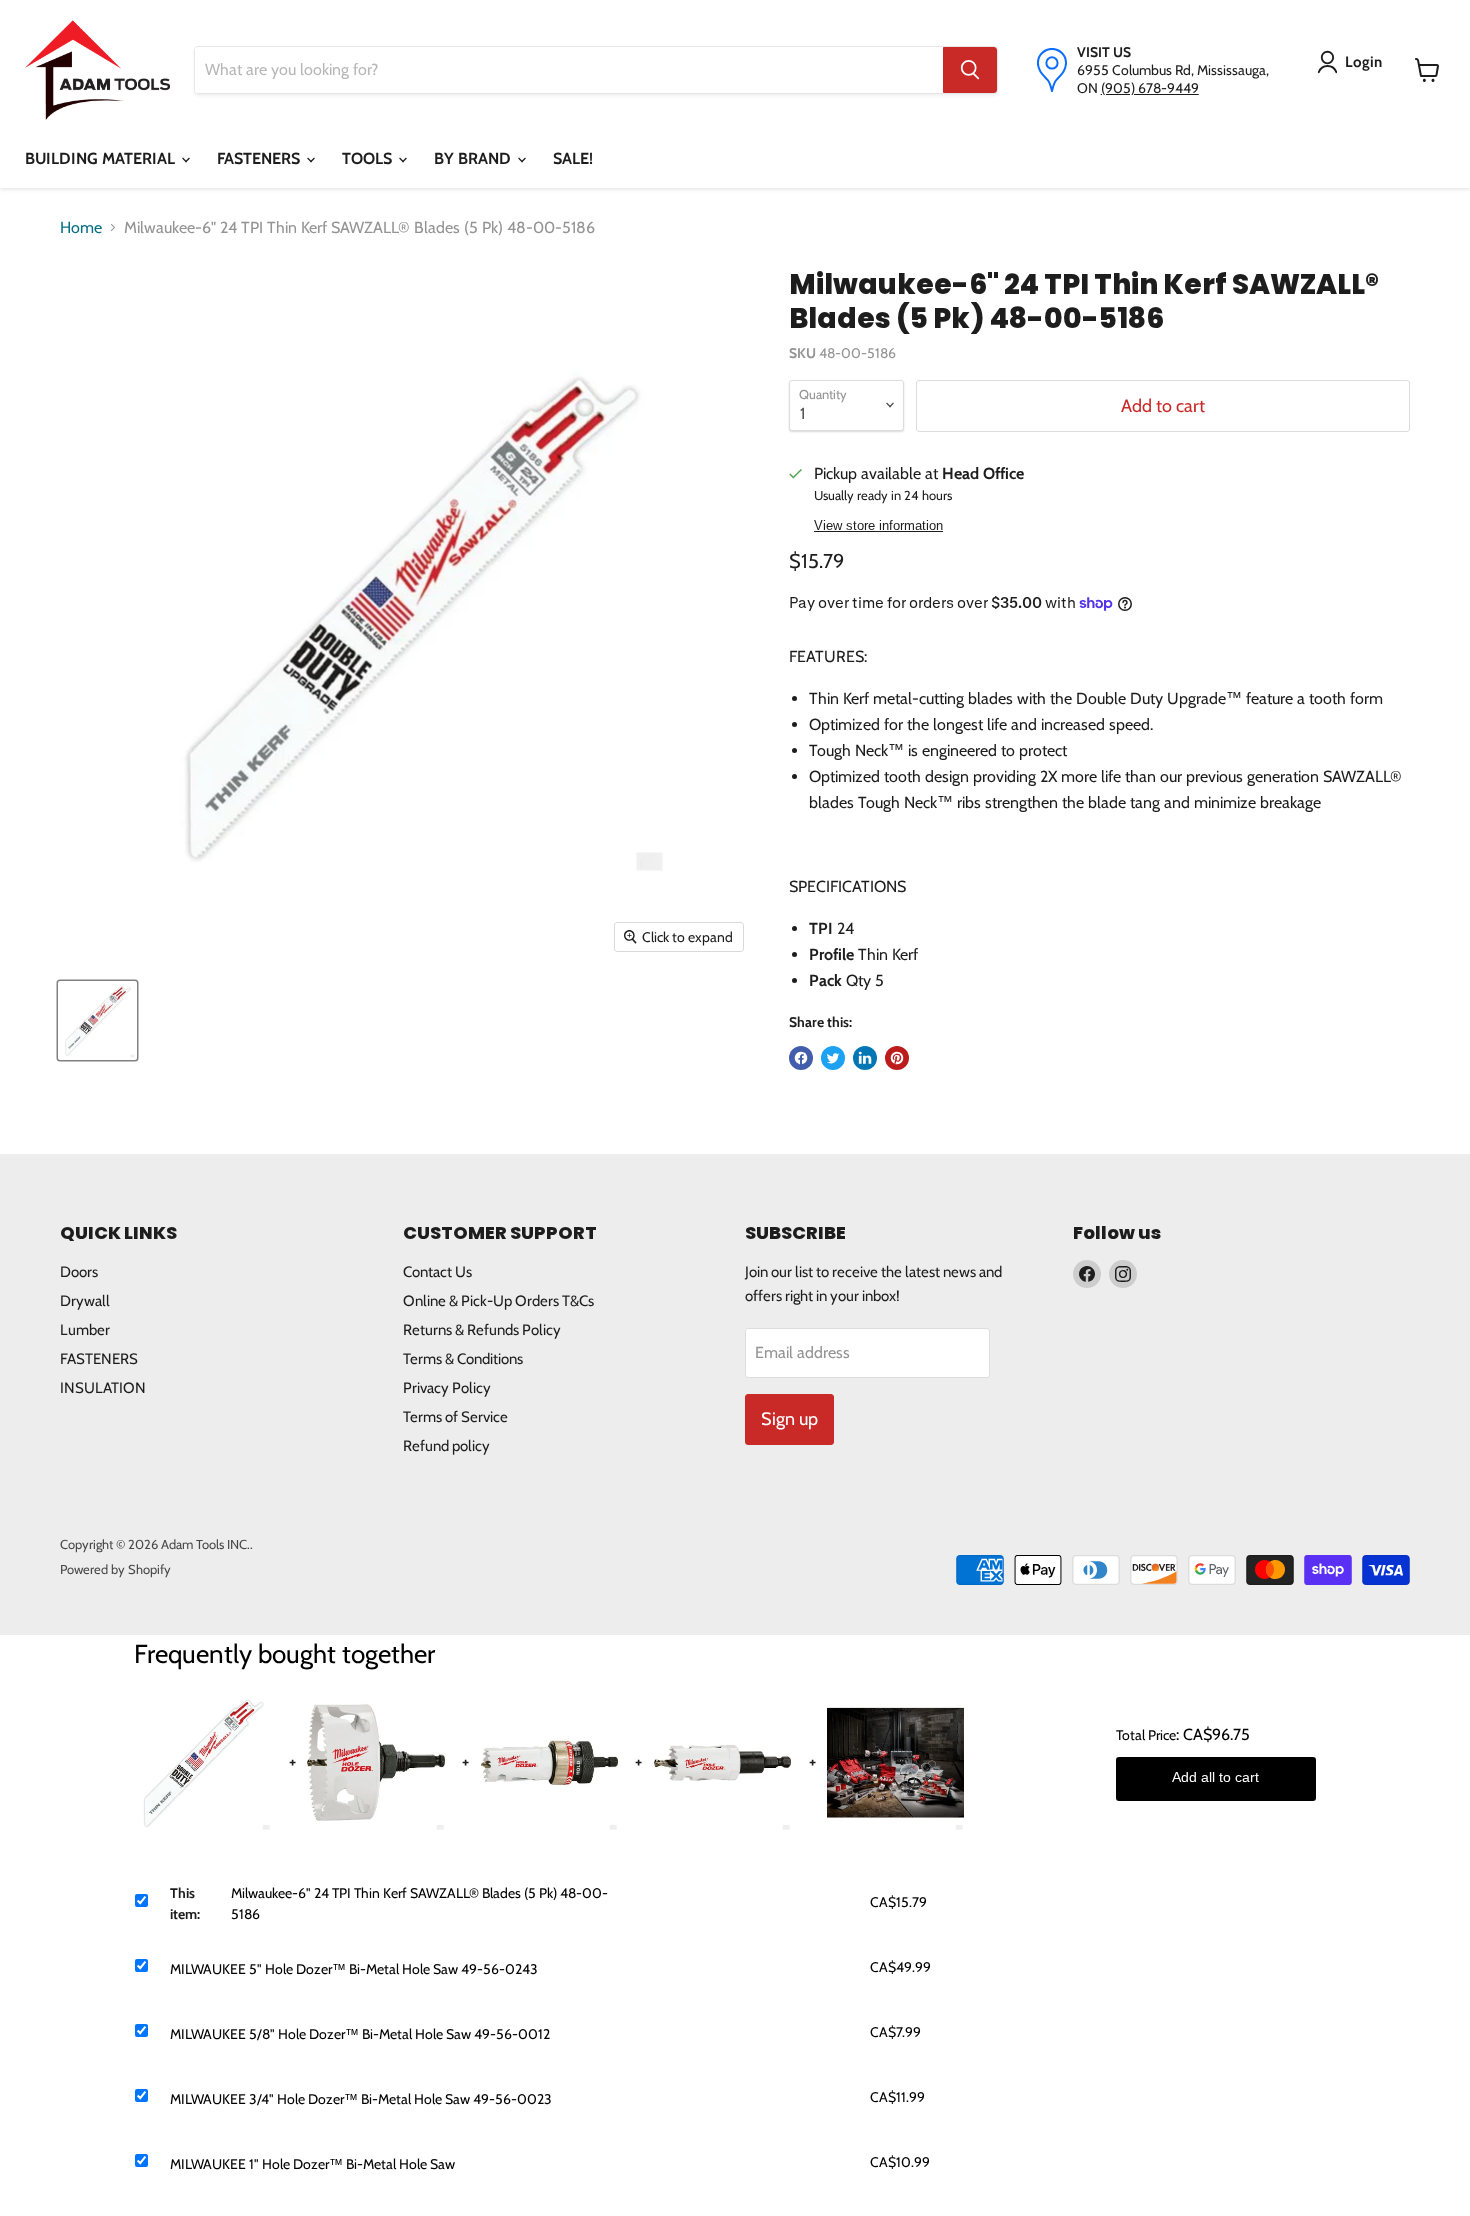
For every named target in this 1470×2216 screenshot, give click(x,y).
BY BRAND (474, 158)
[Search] (970, 70)
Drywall (85, 1301)
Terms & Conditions (463, 1359)
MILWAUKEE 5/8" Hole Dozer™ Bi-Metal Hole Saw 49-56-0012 (360, 2034)
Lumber (85, 1330)
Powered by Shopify (115, 1569)
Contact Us (437, 1272)
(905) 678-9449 (1150, 88)
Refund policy (446, 1446)
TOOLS (369, 158)
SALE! (573, 158)
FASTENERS (260, 158)
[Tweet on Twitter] (833, 1058)
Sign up (789, 1419)
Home (81, 227)
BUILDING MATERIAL (102, 158)
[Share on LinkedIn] (865, 1058)
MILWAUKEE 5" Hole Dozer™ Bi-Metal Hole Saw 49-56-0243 (354, 1969)
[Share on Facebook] (801, 1058)
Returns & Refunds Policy (482, 1330)
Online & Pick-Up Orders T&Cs (498, 1301)
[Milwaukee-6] (97, 1020)
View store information (878, 526)
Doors (79, 1272)
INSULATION (103, 1388)
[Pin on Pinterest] (897, 1058)
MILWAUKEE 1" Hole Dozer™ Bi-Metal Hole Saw (312, 2164)
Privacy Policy (447, 1388)
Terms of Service (455, 1417)
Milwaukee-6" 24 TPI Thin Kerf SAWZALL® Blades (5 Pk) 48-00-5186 (419, 1903)
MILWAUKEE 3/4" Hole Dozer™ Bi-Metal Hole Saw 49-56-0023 (361, 2099)
